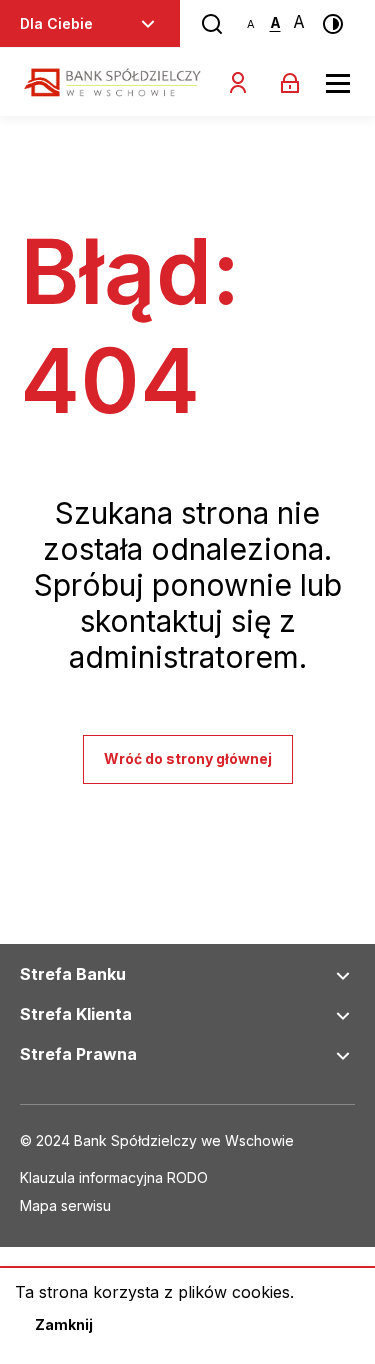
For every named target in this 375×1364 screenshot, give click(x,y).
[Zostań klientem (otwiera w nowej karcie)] (238, 83)
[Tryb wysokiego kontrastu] (333, 24)
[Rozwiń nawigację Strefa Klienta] (343, 1016)
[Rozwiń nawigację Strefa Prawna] (343, 1056)
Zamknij (64, 1324)
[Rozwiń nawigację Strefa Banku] (343, 976)
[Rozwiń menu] (148, 24)
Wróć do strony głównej (188, 758)
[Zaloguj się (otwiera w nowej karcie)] (290, 83)
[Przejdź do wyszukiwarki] (212, 24)
